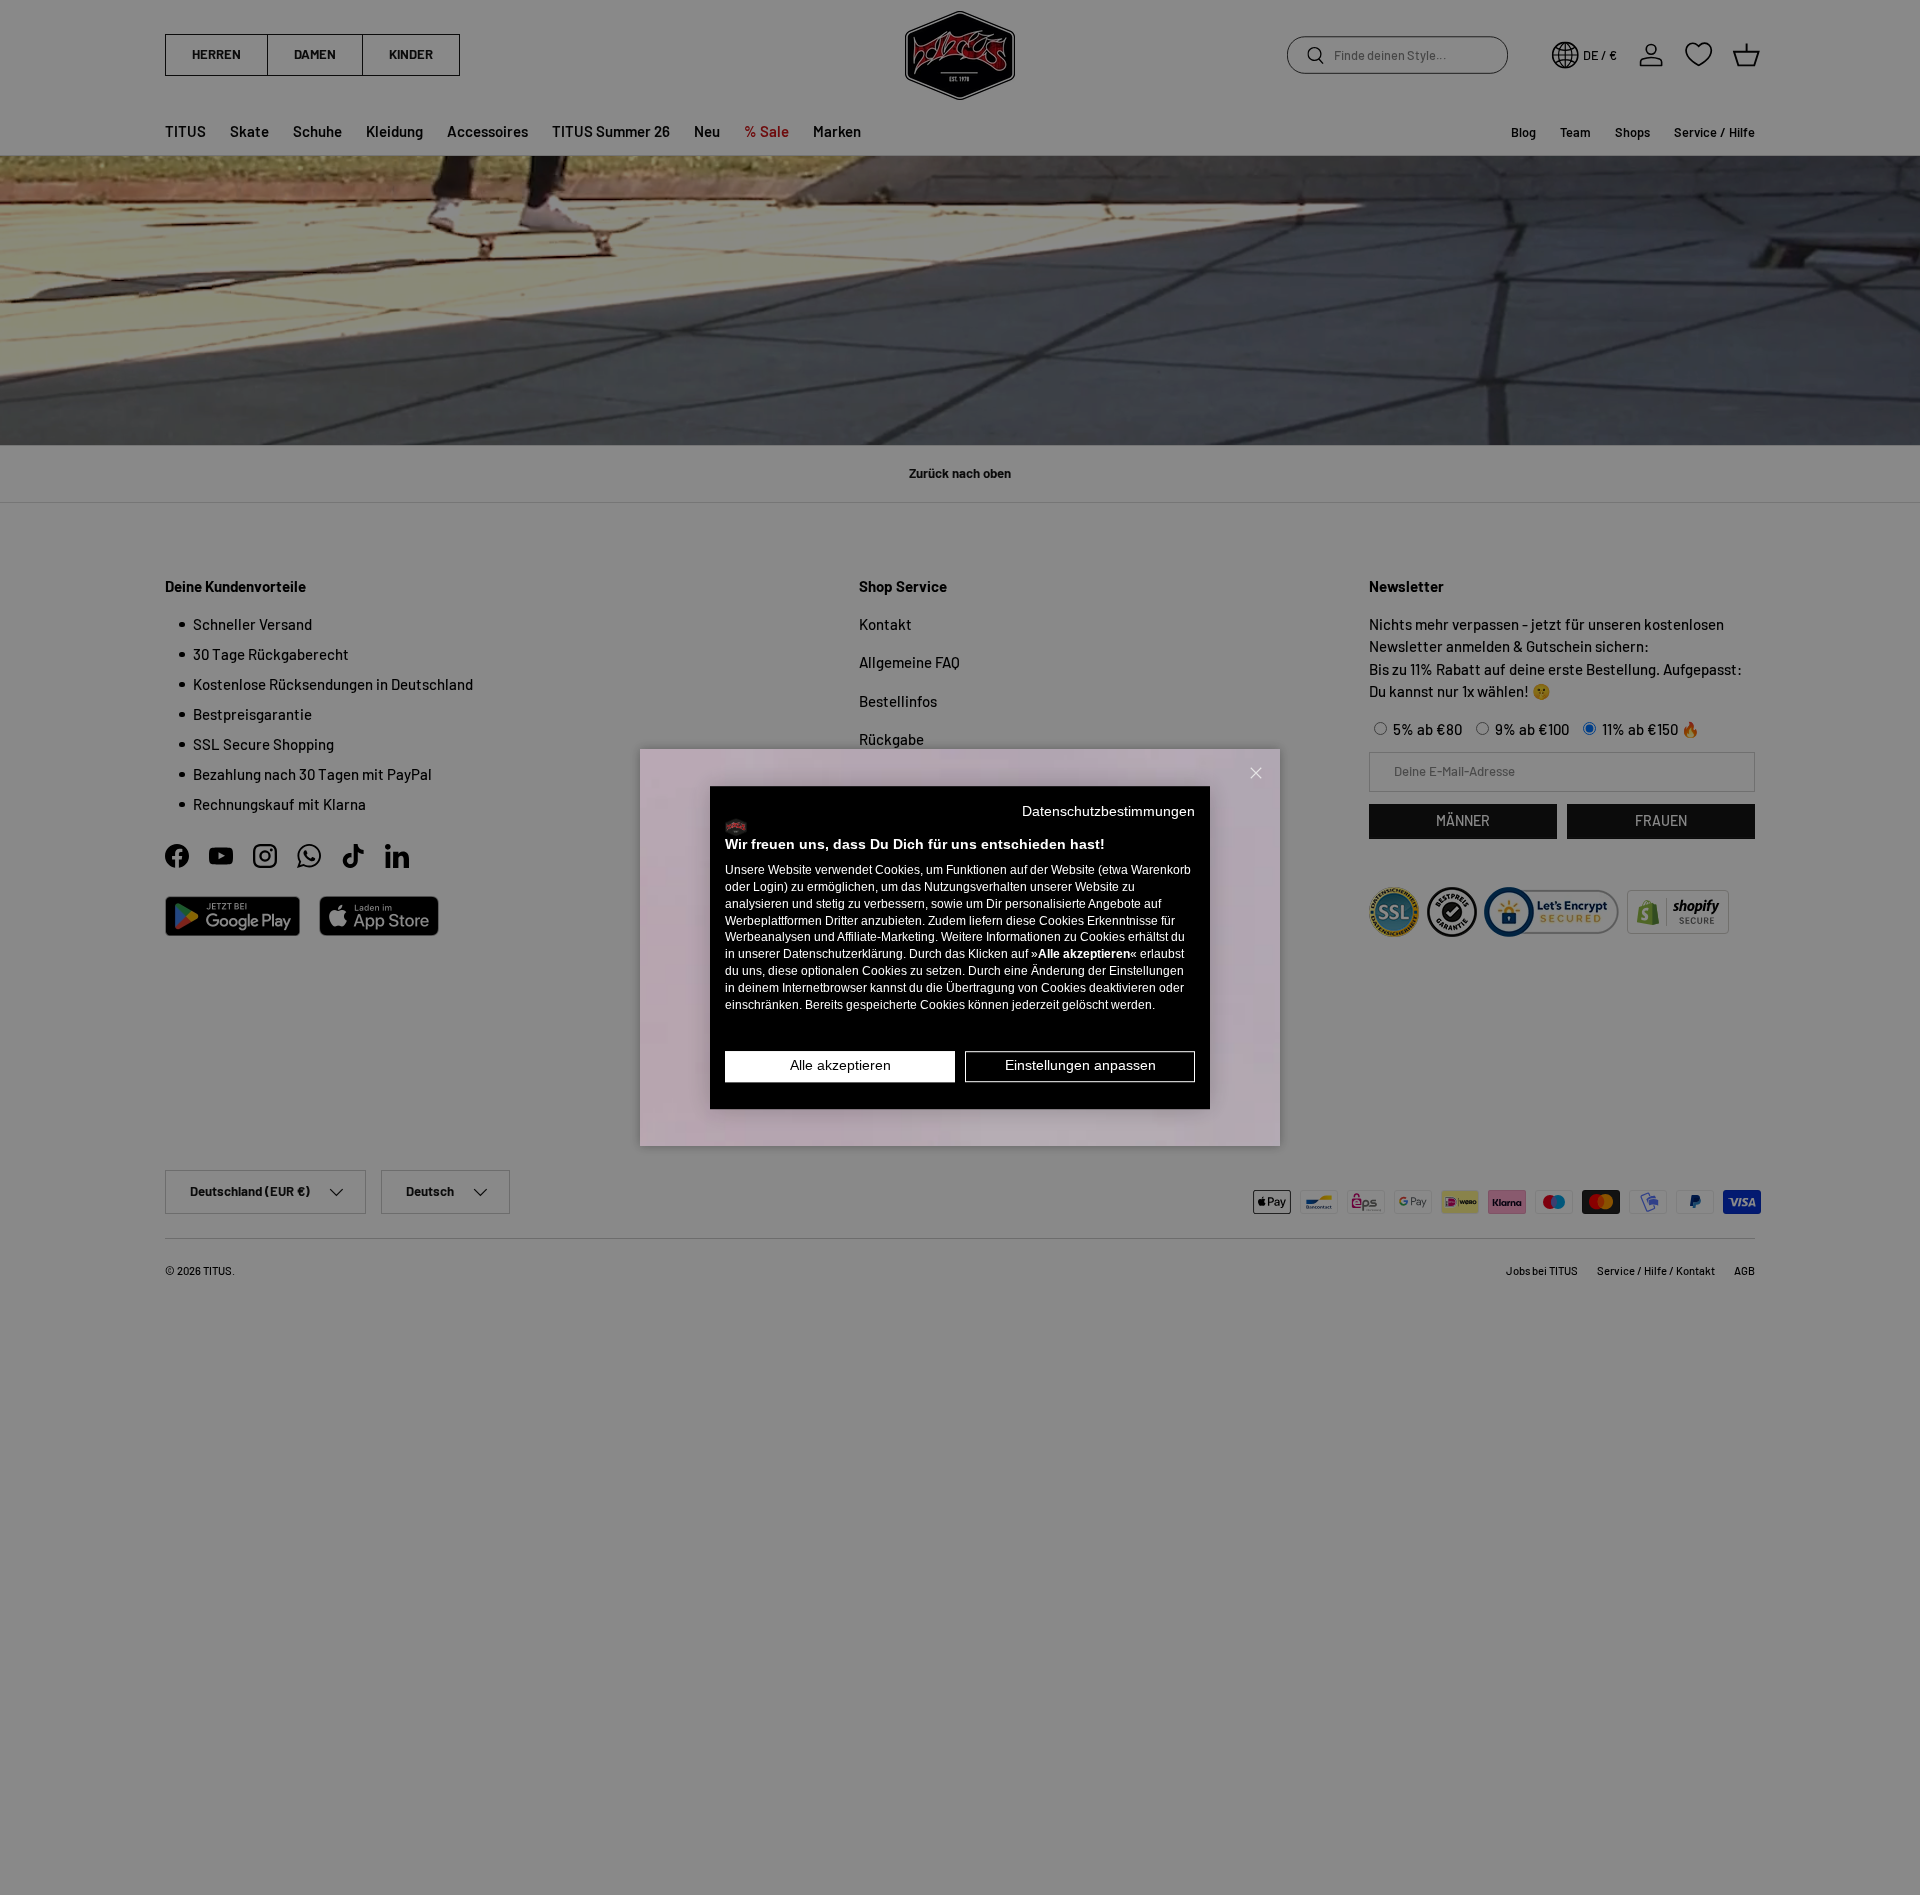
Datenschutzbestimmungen (1108, 811)
